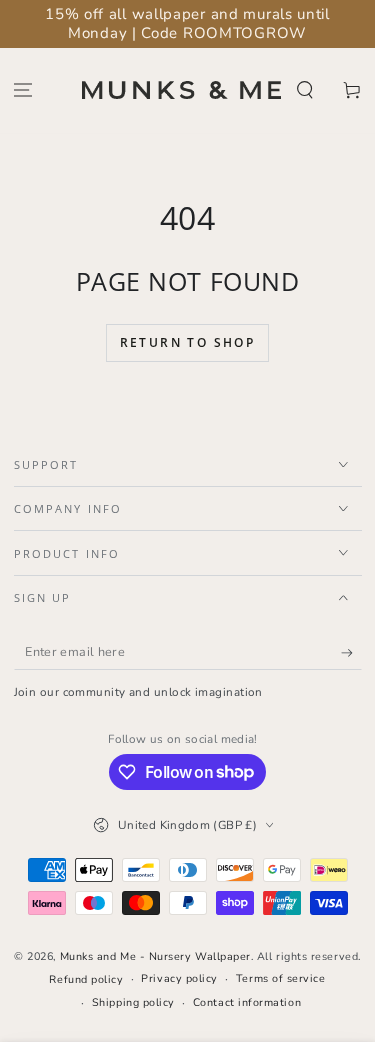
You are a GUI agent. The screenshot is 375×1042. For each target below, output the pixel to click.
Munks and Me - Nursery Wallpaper (155, 956)
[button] (304, 90)
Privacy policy (179, 978)
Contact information (247, 1002)
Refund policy (86, 979)
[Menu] (23, 90)
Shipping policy (133, 1002)
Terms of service (281, 978)
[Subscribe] (351, 653)
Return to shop (188, 342)
